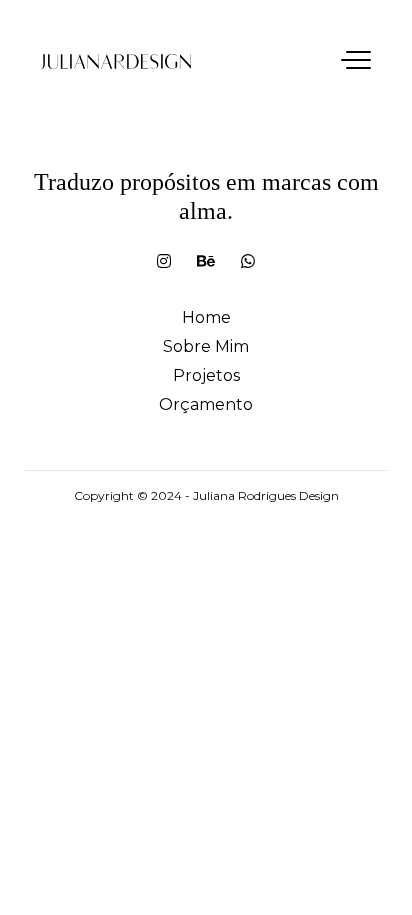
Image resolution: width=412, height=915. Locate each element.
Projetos (206, 375)
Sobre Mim (206, 346)
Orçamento (206, 404)
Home (206, 317)
